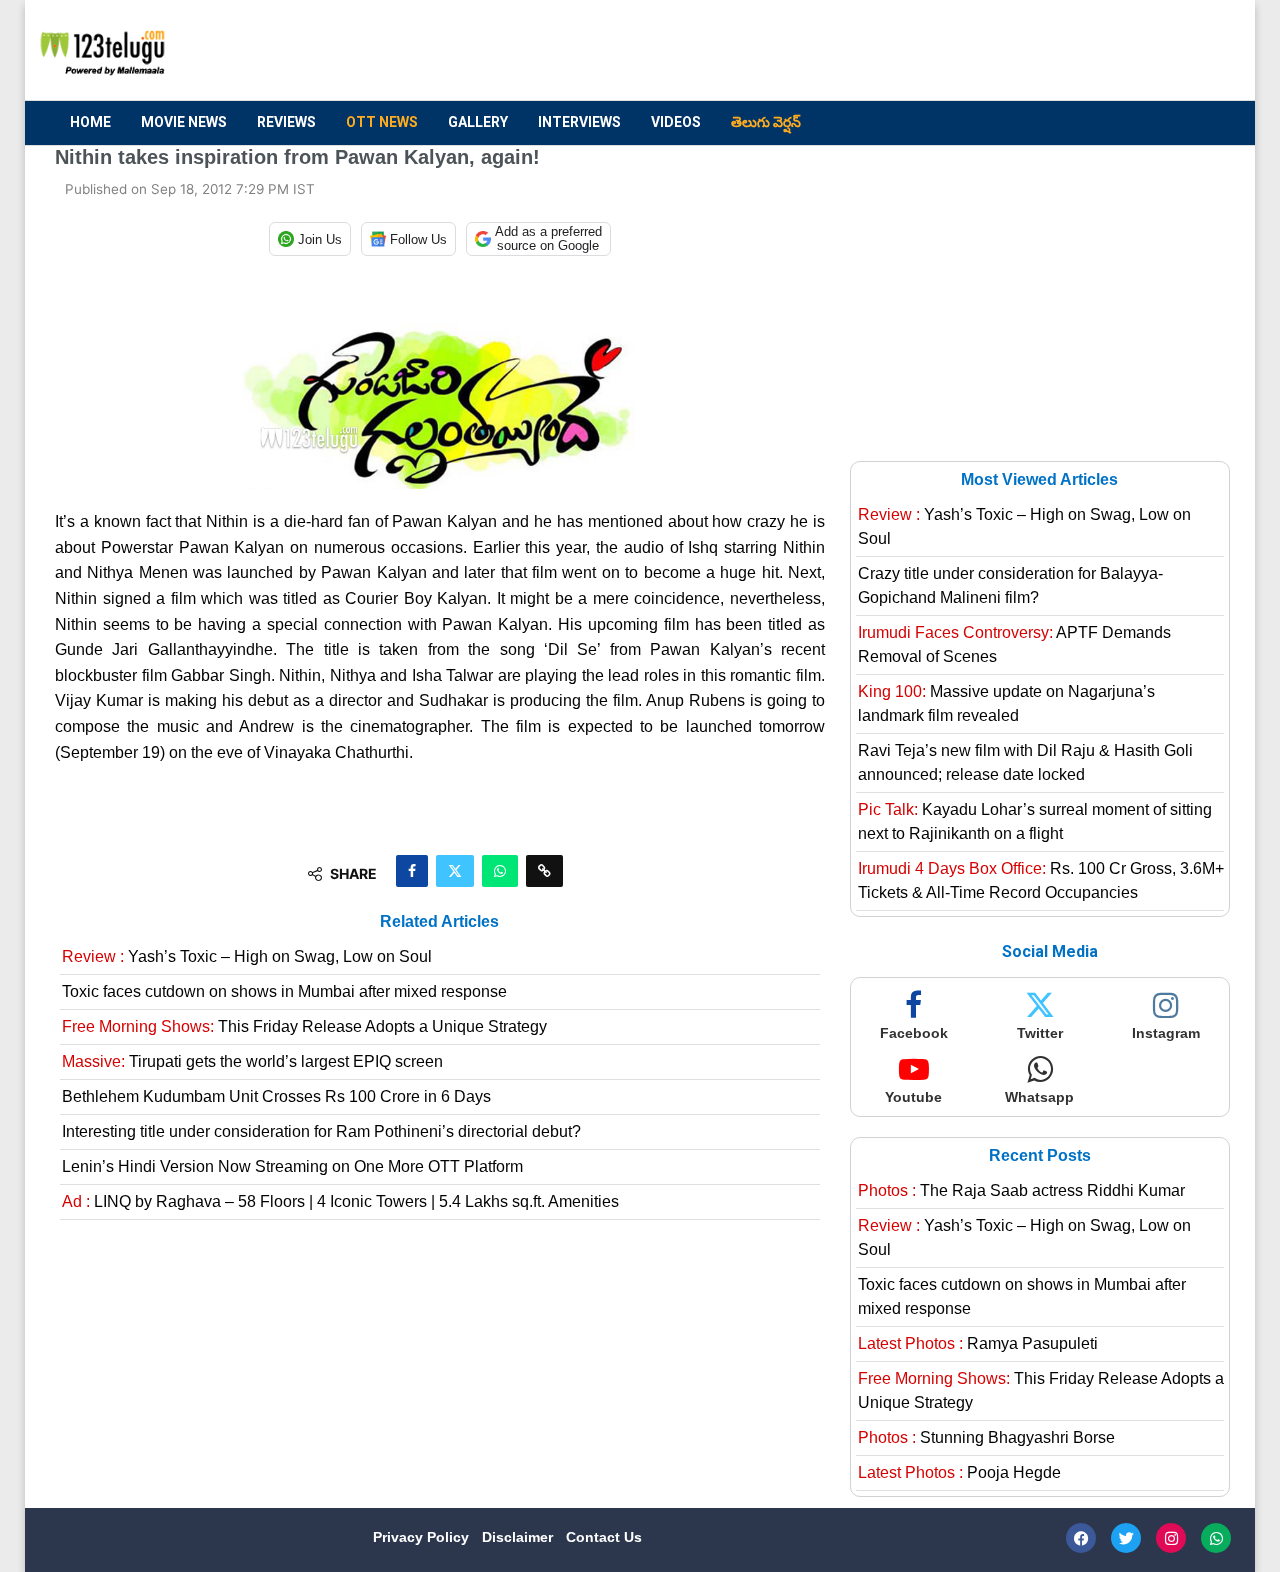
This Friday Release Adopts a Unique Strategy (304, 1026)
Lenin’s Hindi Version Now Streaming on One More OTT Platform (292, 1166)
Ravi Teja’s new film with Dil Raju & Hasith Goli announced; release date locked (1025, 762)
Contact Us (604, 1537)
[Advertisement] (861, 51)
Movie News (184, 122)
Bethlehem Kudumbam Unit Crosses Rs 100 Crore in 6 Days (276, 1096)
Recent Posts (1040, 1155)
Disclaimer (519, 1537)
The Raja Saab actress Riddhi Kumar (1021, 1190)
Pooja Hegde (959, 1472)
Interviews (579, 122)
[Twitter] (1126, 1538)
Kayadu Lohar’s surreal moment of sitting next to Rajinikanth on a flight (1035, 821)
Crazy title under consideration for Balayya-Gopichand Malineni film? (1010, 585)
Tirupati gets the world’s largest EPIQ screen (252, 1061)
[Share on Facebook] (412, 871)
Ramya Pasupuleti (978, 1343)
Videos (676, 122)
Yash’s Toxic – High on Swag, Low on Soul (247, 956)
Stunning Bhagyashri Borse (986, 1437)
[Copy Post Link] (544, 871)
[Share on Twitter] (455, 871)
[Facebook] (1081, 1538)
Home (90, 122)
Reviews (286, 122)
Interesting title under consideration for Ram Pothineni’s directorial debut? (321, 1131)
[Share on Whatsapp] (500, 871)
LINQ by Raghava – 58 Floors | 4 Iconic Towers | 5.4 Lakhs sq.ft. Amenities (340, 1201)
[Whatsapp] (1216, 1538)
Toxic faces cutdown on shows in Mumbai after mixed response (284, 991)
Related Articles (439, 921)
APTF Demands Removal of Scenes (1014, 644)
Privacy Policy (423, 1537)
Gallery (478, 122)
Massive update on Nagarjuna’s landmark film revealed (1006, 703)
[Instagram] (1171, 1538)
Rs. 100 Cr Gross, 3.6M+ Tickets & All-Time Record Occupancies (1041, 880)
